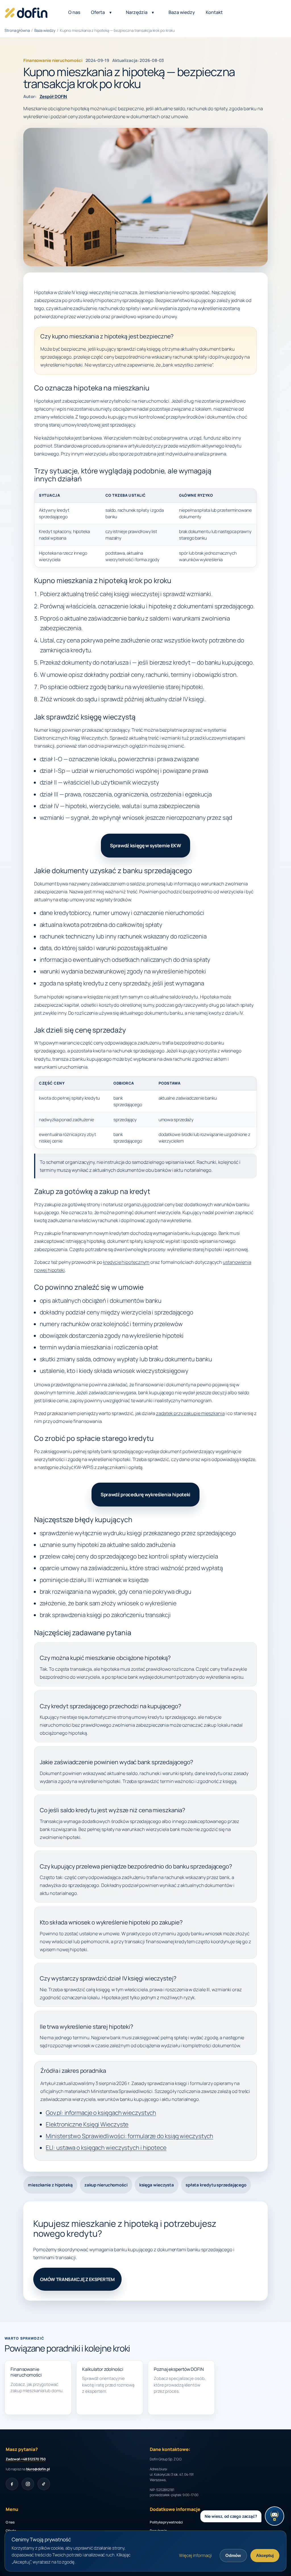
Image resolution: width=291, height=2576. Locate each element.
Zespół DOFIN (53, 96)
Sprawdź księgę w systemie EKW (145, 845)
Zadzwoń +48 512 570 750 (26, 2459)
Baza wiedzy (182, 13)
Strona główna (17, 30)
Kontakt (214, 13)
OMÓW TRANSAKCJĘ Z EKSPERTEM (77, 2279)
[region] (145, 528)
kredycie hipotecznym (126, 1262)
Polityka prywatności (166, 2522)
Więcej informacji (195, 2555)
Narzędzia (137, 13)
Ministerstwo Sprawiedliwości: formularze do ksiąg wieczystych (129, 2136)
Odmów (233, 2555)
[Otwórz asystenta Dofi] (275, 2516)
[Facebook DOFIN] (12, 2484)
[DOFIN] (26, 12)
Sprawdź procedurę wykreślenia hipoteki (145, 1494)
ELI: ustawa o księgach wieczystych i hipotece (106, 2148)
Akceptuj (265, 2555)
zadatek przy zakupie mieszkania (190, 1413)
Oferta (98, 13)
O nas (74, 13)
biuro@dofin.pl (38, 2469)
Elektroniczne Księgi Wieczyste (87, 2124)
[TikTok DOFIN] (44, 2484)
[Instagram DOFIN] (28, 2484)
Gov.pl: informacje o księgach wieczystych (101, 2113)
